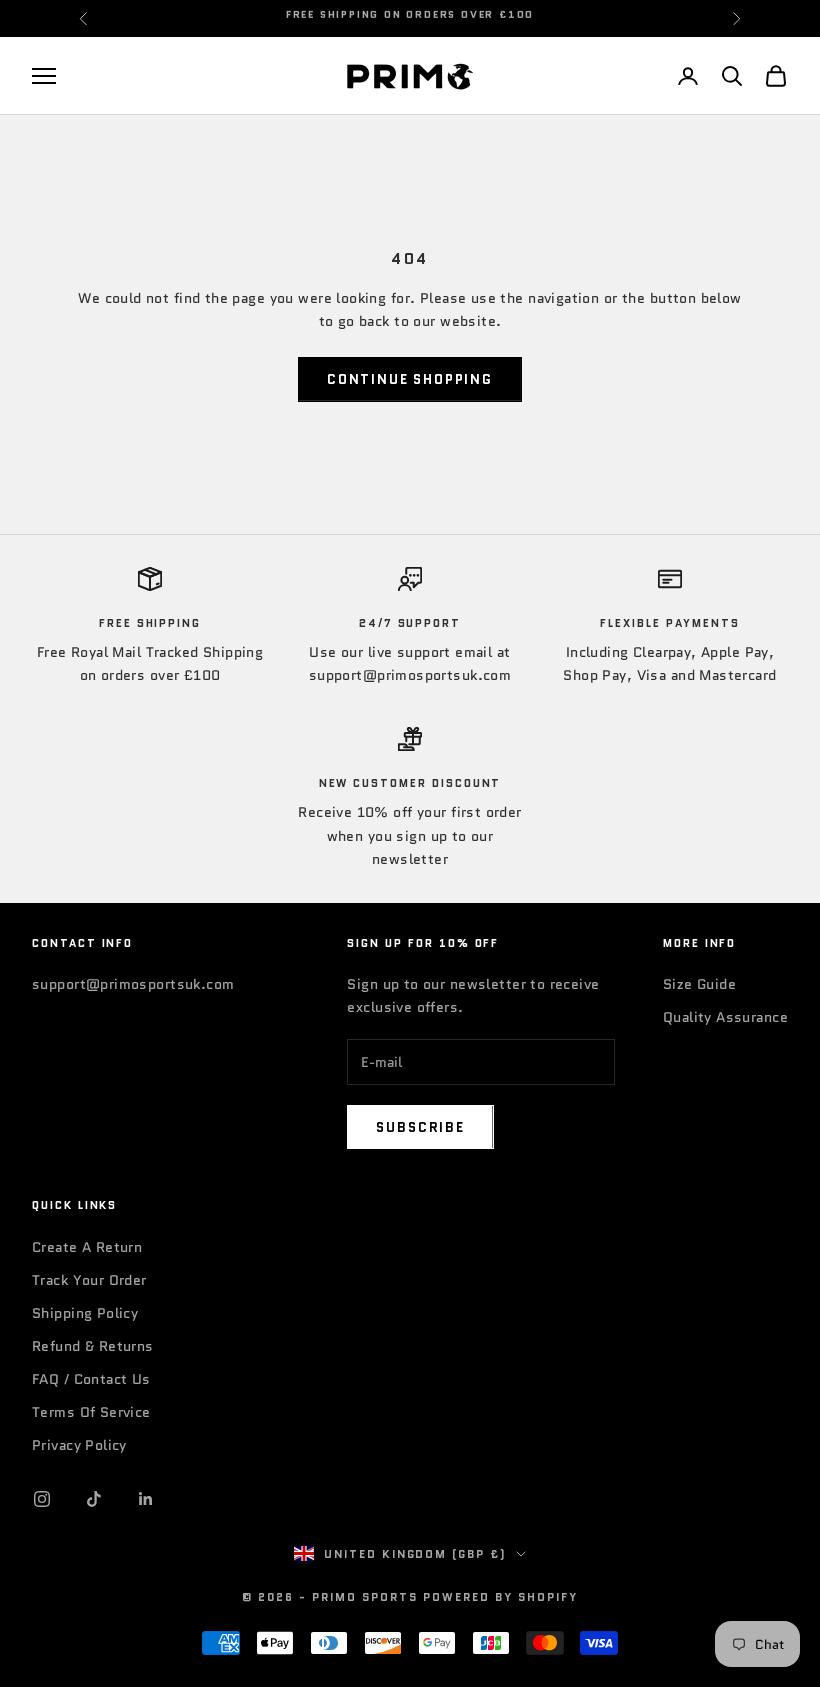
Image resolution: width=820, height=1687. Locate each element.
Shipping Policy (85, 1313)
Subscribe (420, 1127)
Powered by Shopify (500, 1597)
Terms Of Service (91, 1412)
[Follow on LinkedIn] (146, 1499)
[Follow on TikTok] (94, 1499)
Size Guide (699, 984)
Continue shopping (410, 379)
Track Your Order (89, 1280)
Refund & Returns (93, 1346)
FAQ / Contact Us (91, 1379)
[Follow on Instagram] (42, 1499)
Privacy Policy (79, 1445)
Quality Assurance (725, 1017)
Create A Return (87, 1247)
